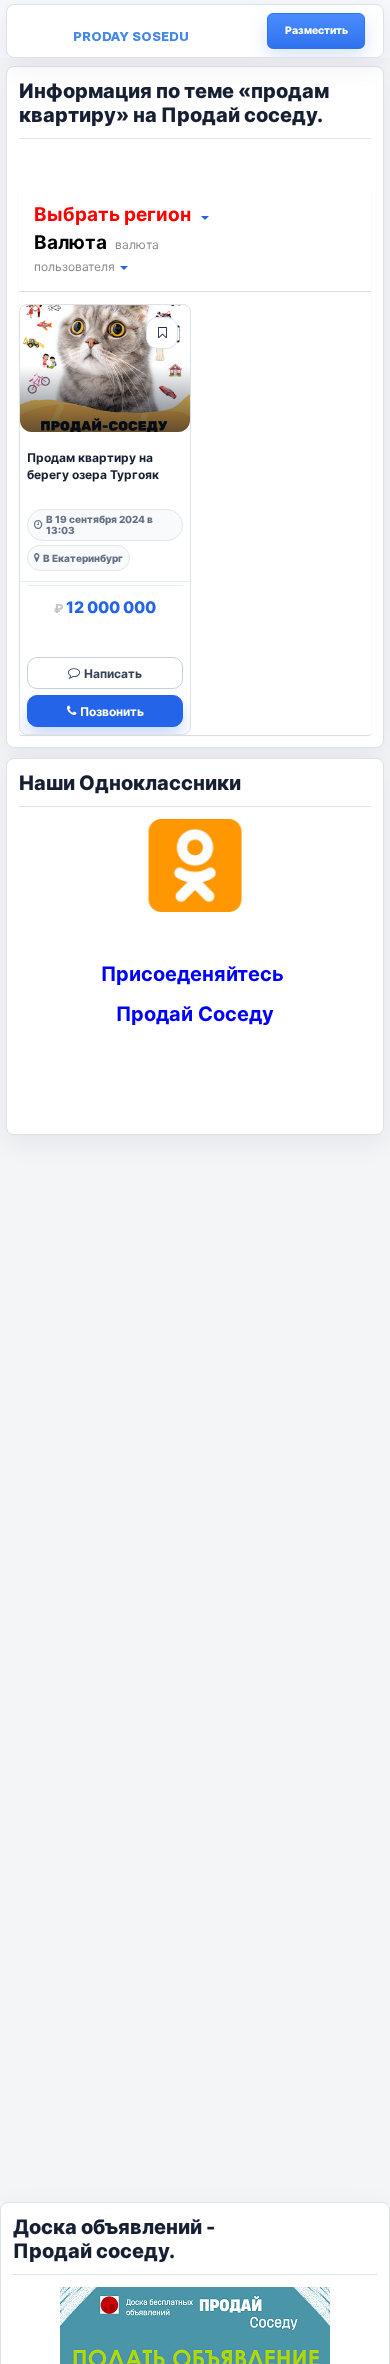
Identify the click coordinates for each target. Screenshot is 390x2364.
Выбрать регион (112, 214)
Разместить (316, 30)
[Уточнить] (204, 216)
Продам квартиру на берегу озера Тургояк (93, 466)
